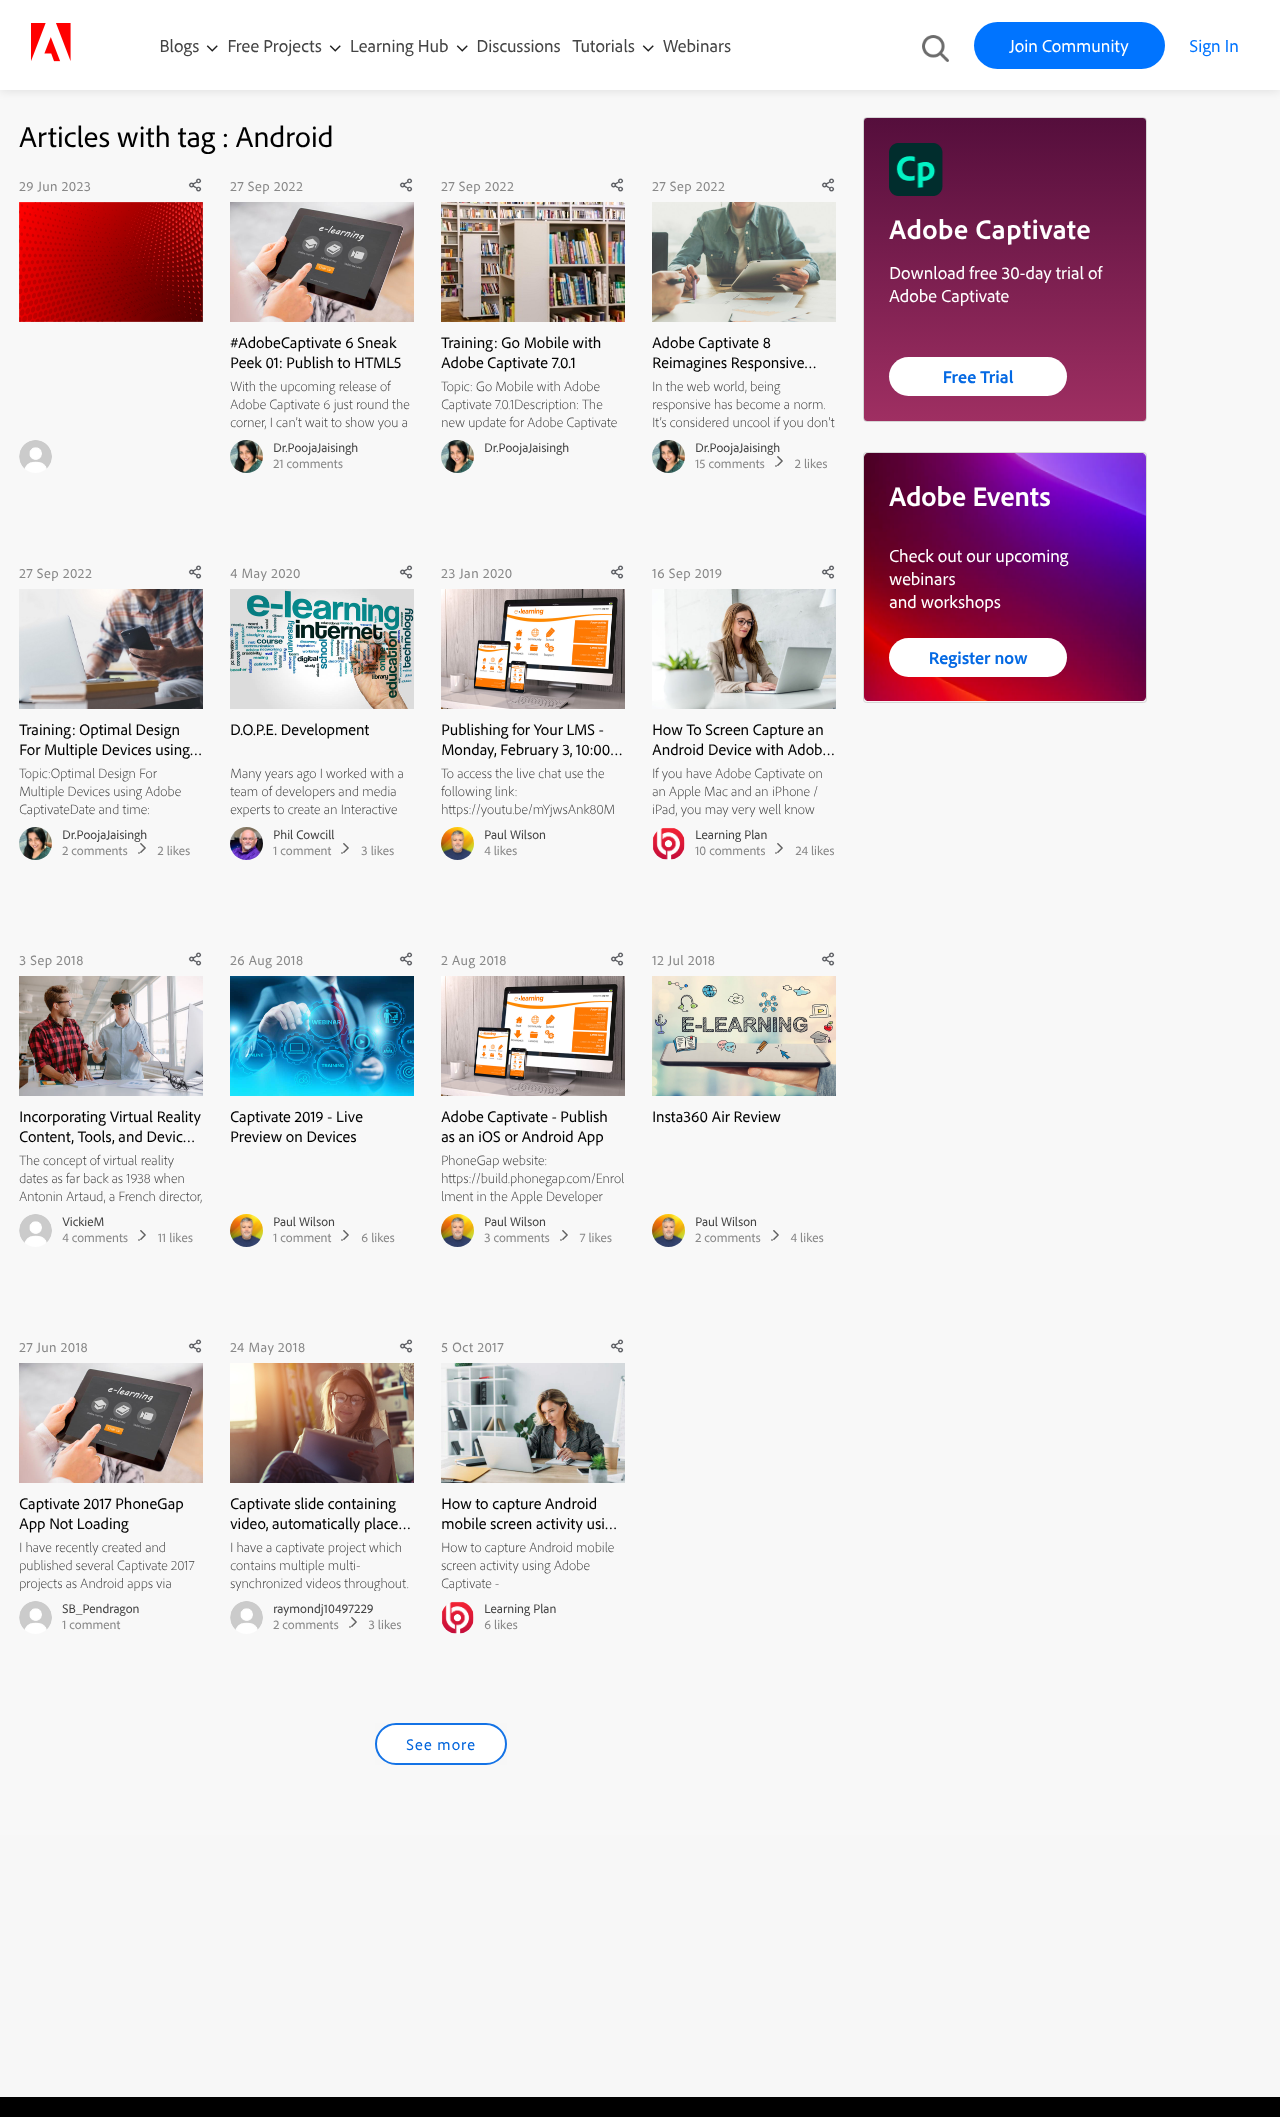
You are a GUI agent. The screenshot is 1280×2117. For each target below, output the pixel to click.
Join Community (1069, 45)
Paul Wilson (515, 835)
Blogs (180, 45)
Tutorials (606, 45)
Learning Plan (731, 835)
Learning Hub (401, 45)
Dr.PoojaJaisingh (315, 448)
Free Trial (978, 376)
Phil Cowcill (303, 835)
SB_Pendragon (100, 1609)
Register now (978, 657)
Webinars (697, 45)
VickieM (83, 1222)
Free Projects (276, 45)
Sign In (1214, 45)
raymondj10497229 (323, 1609)
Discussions (519, 45)
